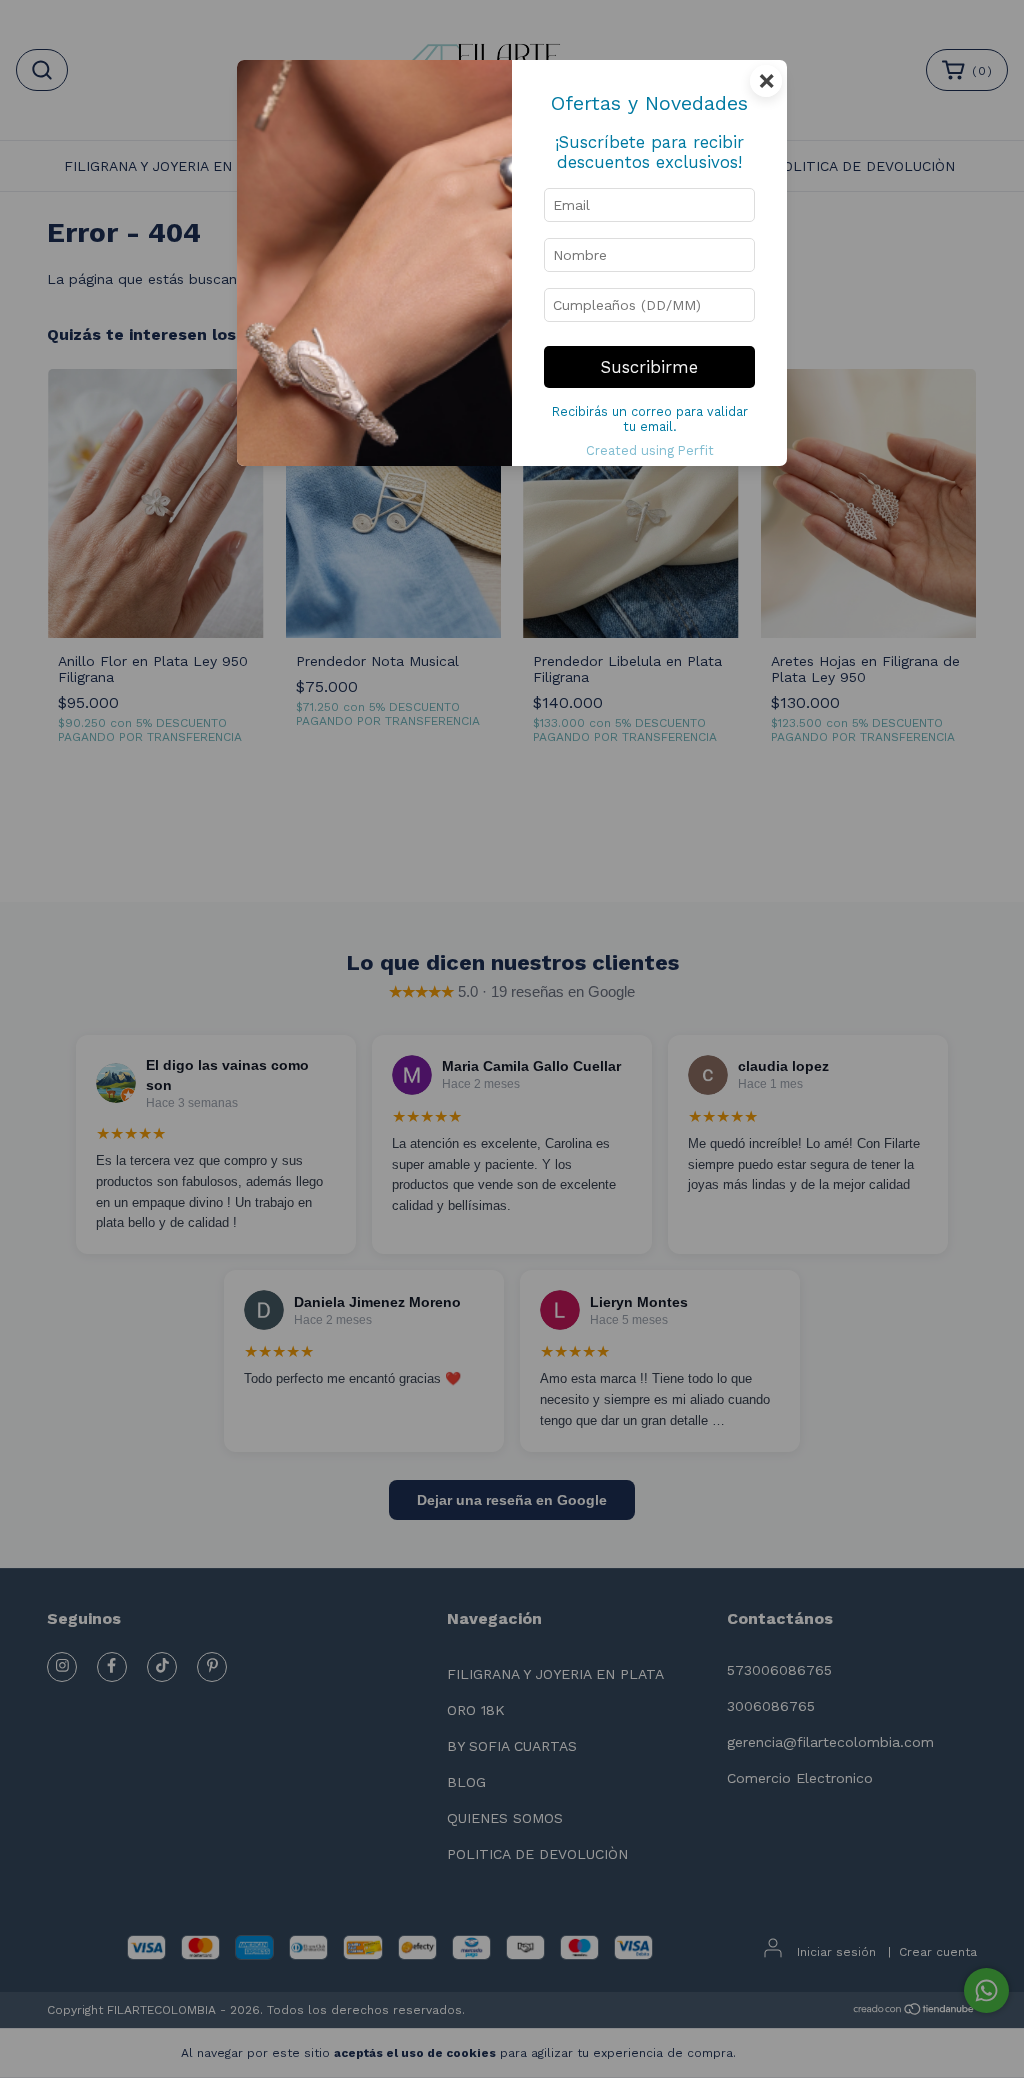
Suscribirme (649, 367)
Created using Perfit (650, 450)
